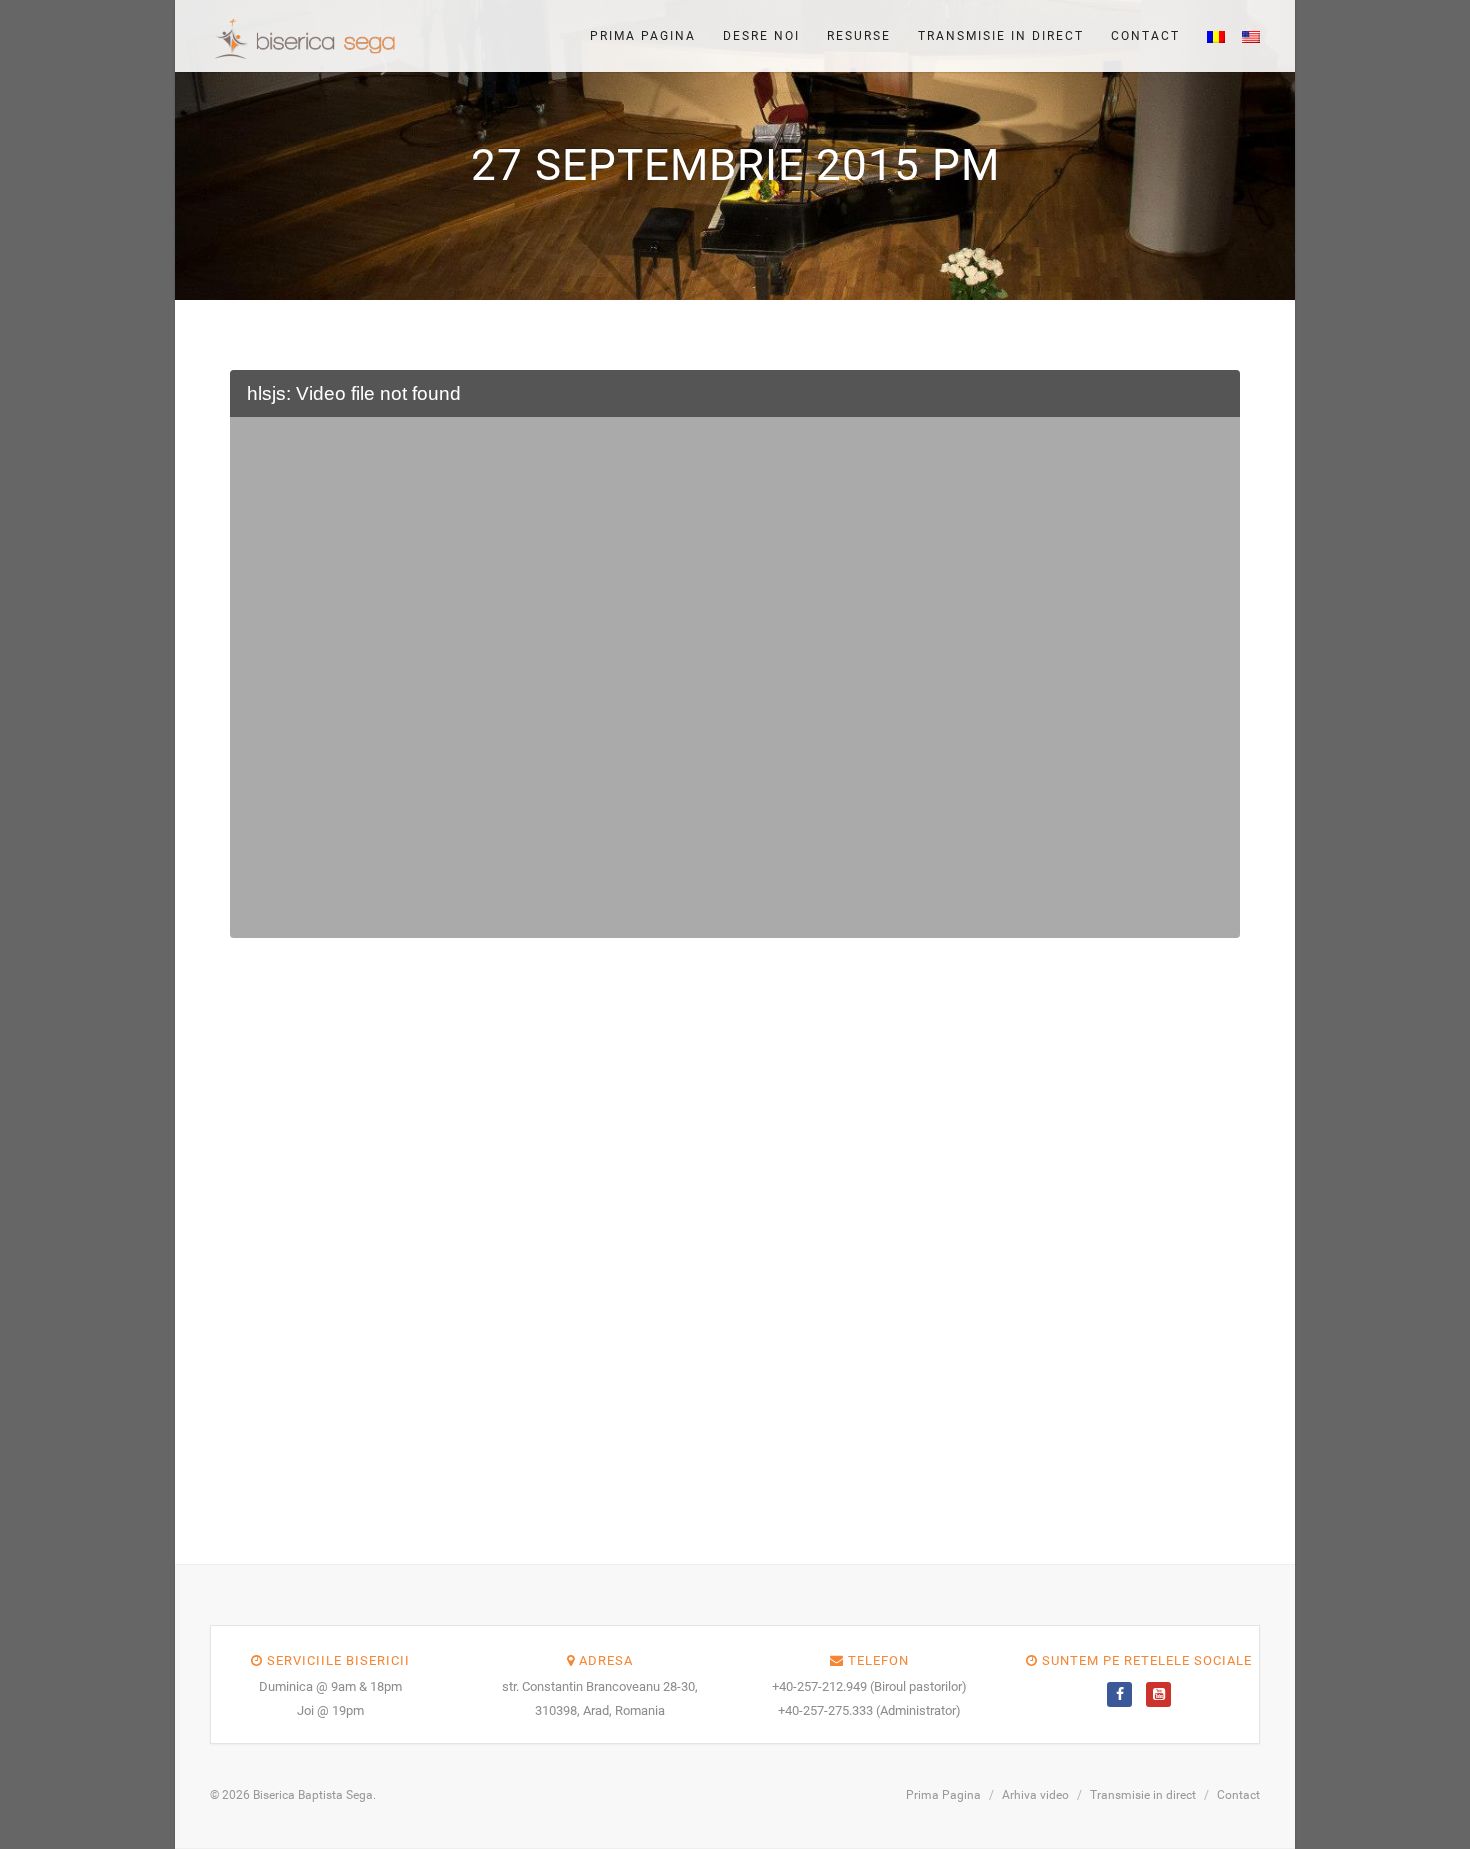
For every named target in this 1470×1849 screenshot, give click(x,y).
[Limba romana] (1210, 36)
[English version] (1245, 36)
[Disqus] (735, 1236)
